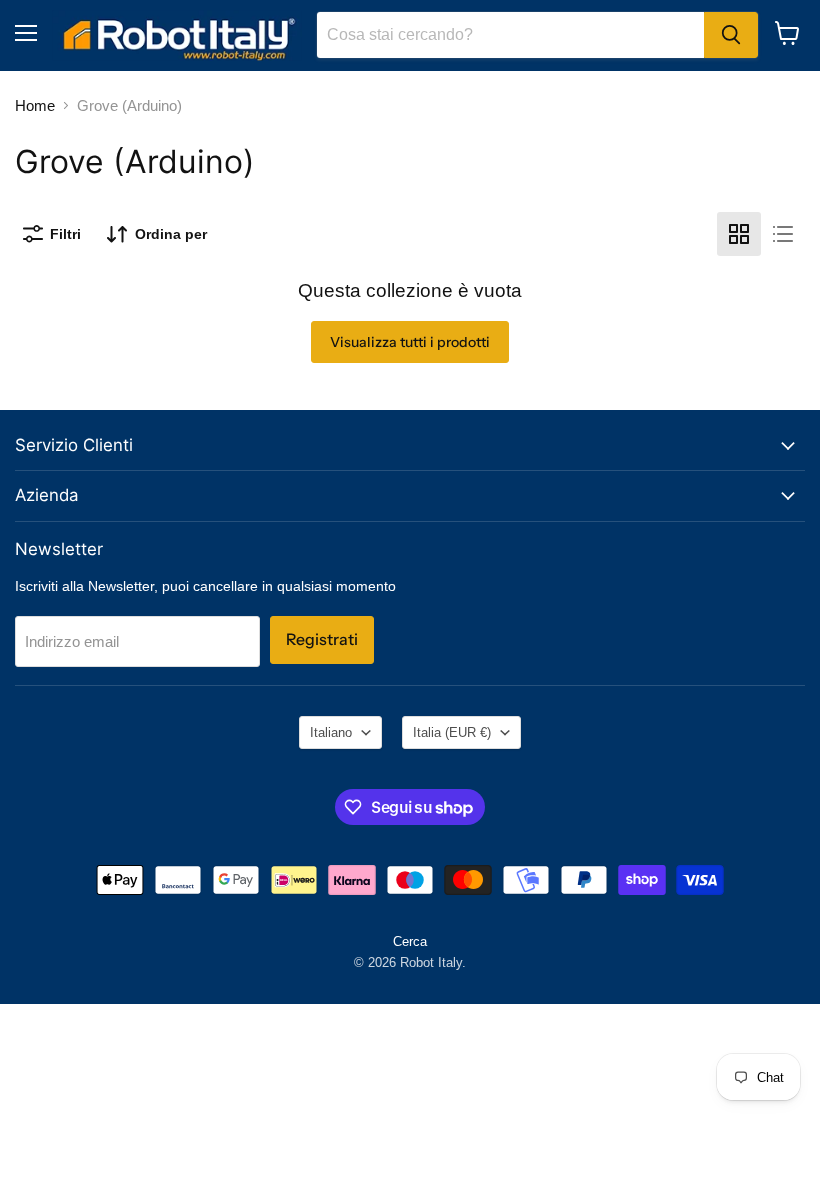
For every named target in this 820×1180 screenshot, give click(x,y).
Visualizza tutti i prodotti (410, 342)
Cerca (410, 941)
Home (35, 105)
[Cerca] (731, 35)
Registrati (322, 639)
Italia (452, 732)
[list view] (783, 234)
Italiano (331, 732)
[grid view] (739, 234)
